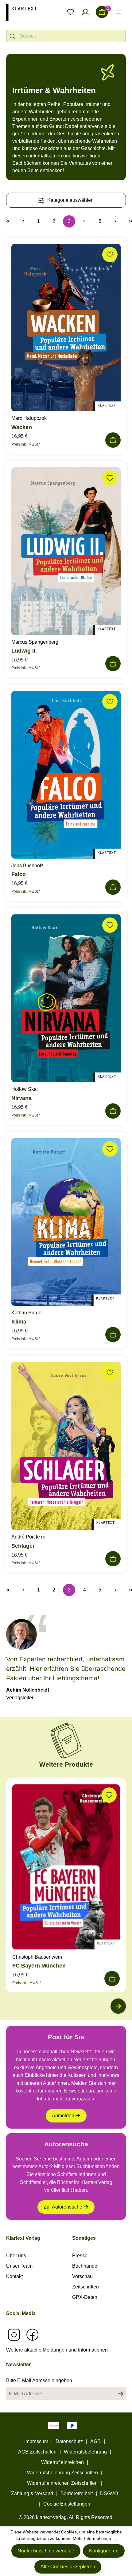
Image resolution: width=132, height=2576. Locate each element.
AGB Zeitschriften (37, 2452)
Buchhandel (85, 2266)
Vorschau (82, 2276)
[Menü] (118, 12)
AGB (95, 2441)
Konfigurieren (104, 2551)
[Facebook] (32, 2335)
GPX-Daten (85, 2297)
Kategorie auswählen (70, 200)
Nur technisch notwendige (46, 2551)
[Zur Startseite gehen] (21, 12)
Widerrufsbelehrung (85, 2452)
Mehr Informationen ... (94, 2538)
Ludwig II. (24, 651)
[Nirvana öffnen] (66, 1000)
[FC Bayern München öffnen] (66, 1868)
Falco (19, 874)
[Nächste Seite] (115, 221)
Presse (80, 2256)
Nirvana (21, 1098)
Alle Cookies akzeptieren (68, 2567)
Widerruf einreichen (62, 2462)
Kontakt (14, 2276)
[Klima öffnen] (66, 1224)
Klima (19, 1322)
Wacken (22, 427)
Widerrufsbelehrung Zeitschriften (62, 2473)
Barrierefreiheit (77, 2493)
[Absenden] (121, 2394)
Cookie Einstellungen (67, 2504)
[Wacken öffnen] (66, 329)
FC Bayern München (39, 1966)
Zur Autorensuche (63, 2207)
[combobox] (66, 36)
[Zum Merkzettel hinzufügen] (110, 254)
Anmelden (63, 2116)
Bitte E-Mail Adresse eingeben (39, 2380)
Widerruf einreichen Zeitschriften (62, 2483)
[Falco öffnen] (66, 776)
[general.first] (8, 221)
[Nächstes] (118, 2006)
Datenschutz (69, 2441)
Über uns (16, 2256)
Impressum (36, 2441)
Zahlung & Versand (32, 2493)
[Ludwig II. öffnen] (66, 553)
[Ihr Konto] (85, 12)
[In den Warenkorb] (113, 440)
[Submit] (13, 36)
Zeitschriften (85, 2287)
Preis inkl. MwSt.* (26, 444)
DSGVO (109, 2493)
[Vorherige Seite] (23, 221)
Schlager (23, 1546)
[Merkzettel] (71, 12)
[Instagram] (14, 2335)
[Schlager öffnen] (66, 1447)
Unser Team (19, 2266)
